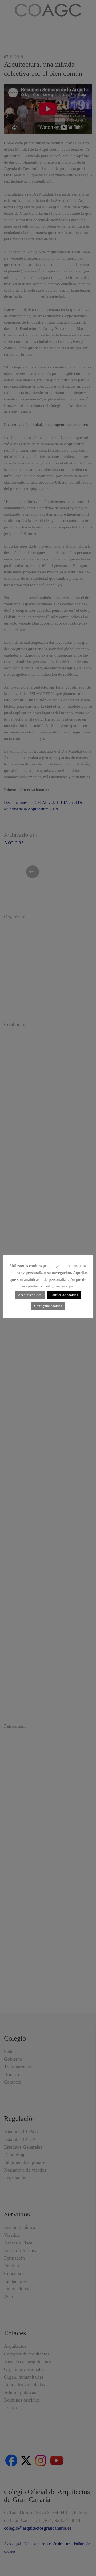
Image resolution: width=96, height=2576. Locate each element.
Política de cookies (64, 1295)
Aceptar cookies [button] (30, 1295)
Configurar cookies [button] (48, 1306)
